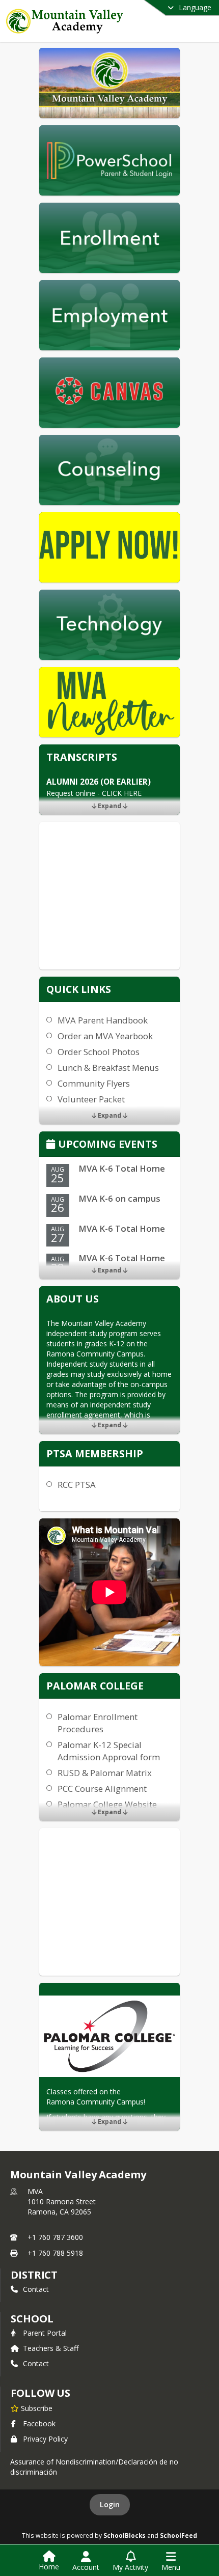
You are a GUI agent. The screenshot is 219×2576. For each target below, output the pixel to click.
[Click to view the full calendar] (52, 1145)
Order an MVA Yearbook (105, 1036)
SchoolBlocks (125, 2535)
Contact (36, 2289)
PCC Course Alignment (102, 1789)
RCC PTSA (77, 1485)
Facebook (39, 2423)
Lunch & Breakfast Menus (108, 1068)
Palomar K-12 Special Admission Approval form (109, 1751)
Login (110, 2504)
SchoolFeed (179, 2535)
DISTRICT (34, 2275)
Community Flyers (94, 1083)
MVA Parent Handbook (103, 1020)
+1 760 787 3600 (55, 2237)
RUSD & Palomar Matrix (105, 1773)
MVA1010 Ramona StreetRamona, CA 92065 (62, 2201)
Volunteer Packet (91, 1099)
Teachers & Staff (51, 2348)
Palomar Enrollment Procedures (98, 1723)
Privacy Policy (45, 2439)
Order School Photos (99, 1052)
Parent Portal (45, 2333)
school (32, 2319)
